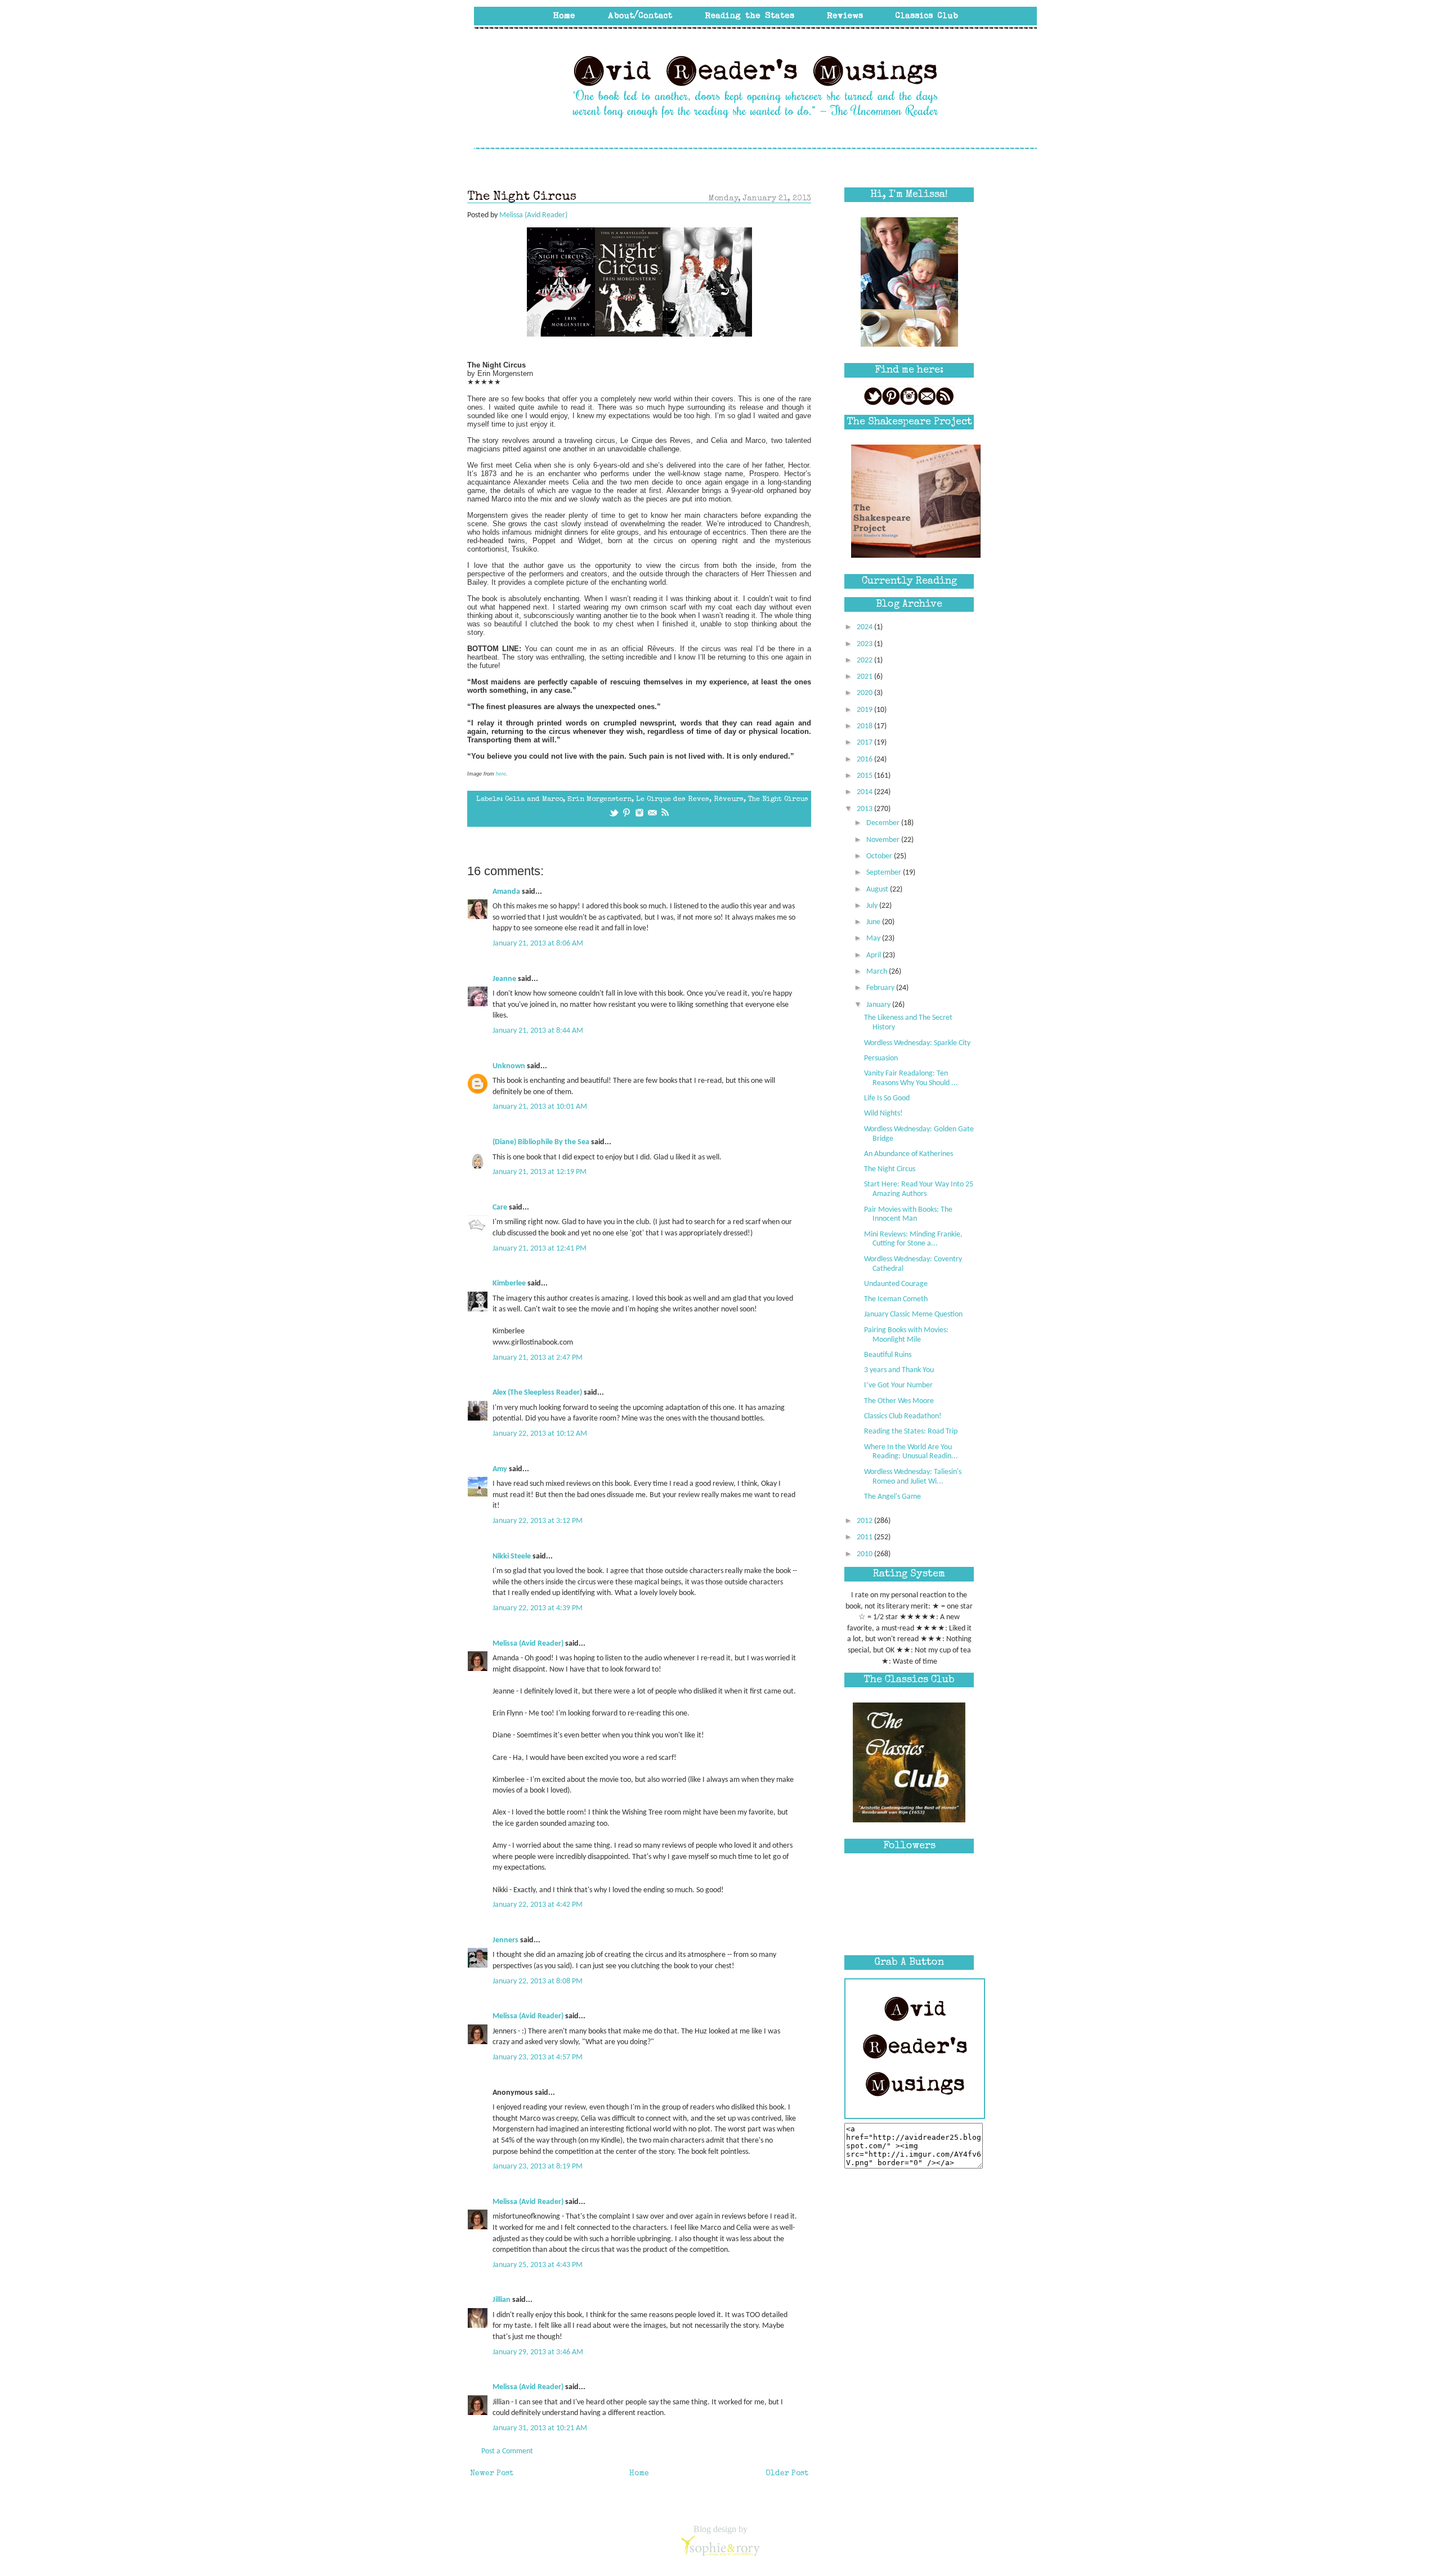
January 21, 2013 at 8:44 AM (538, 1031)
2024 (865, 627)
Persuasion (881, 1058)
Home (639, 2474)
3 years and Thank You (899, 1370)
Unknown (509, 1066)
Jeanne (504, 979)
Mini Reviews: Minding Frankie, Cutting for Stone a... (913, 1239)
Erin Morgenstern (599, 799)
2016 (865, 760)
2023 (865, 644)
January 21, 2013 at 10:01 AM (540, 1107)
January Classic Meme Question (913, 1314)
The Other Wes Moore (899, 1401)
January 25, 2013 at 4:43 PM (538, 2265)
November (884, 840)
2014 (865, 792)
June (874, 922)
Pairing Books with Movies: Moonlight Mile (906, 1335)
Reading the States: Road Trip (911, 1432)
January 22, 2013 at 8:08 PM (538, 1981)
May (874, 938)
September (885, 873)
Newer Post (492, 2474)
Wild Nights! (883, 1114)
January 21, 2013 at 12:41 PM (540, 1249)
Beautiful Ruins (888, 1355)
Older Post (787, 2474)
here (501, 774)
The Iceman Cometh (896, 1299)
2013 (865, 809)
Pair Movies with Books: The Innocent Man (908, 1215)
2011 (865, 1537)
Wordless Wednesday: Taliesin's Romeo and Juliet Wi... (913, 1477)
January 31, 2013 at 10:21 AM (540, 2428)
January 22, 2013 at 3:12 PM (538, 1521)
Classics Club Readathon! (903, 1416)
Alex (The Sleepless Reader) (537, 1393)
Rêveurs (729, 799)
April (874, 955)
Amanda (506, 892)
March (878, 972)
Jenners (505, 1940)
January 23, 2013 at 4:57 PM (538, 2057)
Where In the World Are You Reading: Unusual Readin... (911, 1452)
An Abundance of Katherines (909, 1154)
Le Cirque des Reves (673, 799)
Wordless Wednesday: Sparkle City (917, 1043)
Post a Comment (507, 2451)
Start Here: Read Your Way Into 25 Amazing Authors (919, 1189)
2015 (865, 776)
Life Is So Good (887, 1098)
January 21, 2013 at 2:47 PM (538, 1358)
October (880, 856)
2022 (865, 660)
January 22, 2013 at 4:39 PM (538, 1608)
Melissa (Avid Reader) (528, 1644)
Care (500, 1208)
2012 (865, 1521)
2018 (865, 726)
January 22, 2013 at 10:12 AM (540, 1434)
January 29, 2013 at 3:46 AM (538, 2352)
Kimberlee (509, 1283)
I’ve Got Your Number (898, 1385)
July (873, 906)
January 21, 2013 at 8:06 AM (538, 944)
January (879, 1005)
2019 (865, 710)
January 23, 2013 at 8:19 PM (538, 2167)
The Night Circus (778, 799)
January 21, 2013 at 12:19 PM (540, 1172)
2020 (865, 693)
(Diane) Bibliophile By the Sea (541, 1142)
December (884, 823)
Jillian (502, 2300)
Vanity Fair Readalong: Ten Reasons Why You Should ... (911, 1078)
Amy (501, 1469)
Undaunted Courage (896, 1284)
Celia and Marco (534, 799)
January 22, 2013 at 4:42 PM (538, 1905)
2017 (865, 743)
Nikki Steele (512, 1556)
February (881, 988)
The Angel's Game (892, 1497)
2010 (865, 1554)
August (878, 890)
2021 (865, 677)
